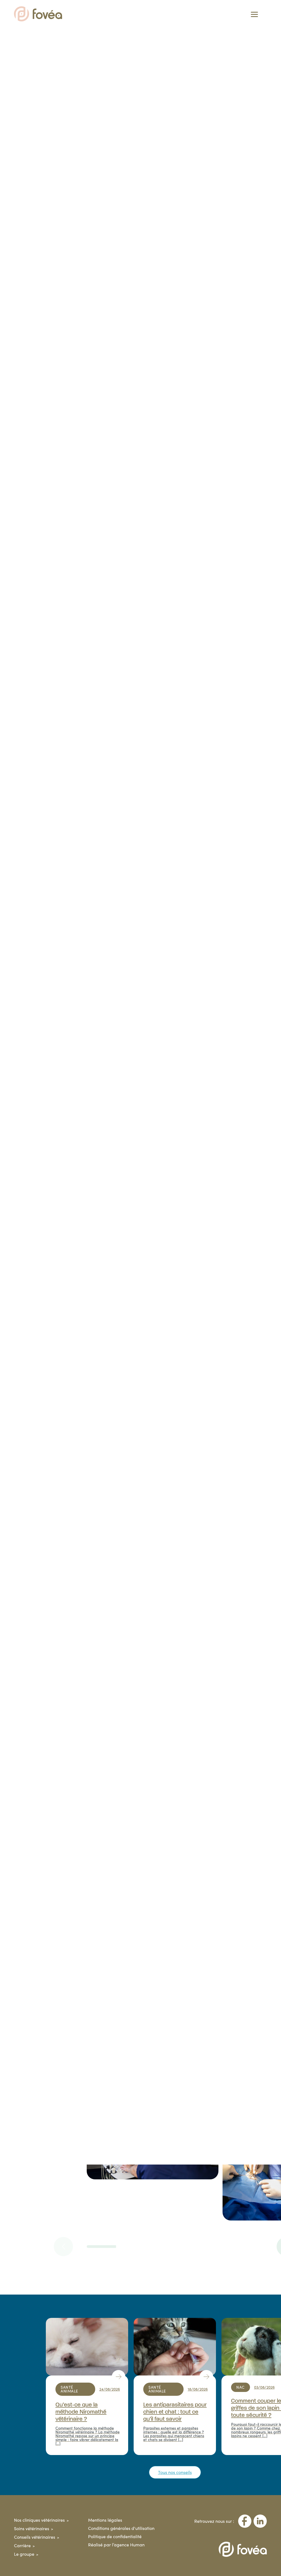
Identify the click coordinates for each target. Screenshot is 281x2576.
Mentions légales (105, 2520)
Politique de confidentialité (115, 2536)
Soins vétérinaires (32, 2528)
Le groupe (24, 2554)
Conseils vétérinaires (35, 2537)
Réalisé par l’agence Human (116, 2545)
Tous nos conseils (175, 2472)
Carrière (22, 2545)
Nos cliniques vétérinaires (39, 2520)
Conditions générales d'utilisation (121, 2528)
